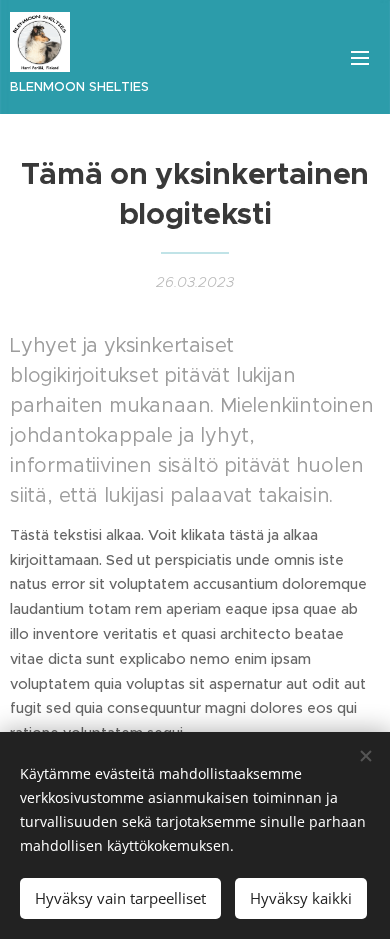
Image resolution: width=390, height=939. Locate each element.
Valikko (360, 57)
